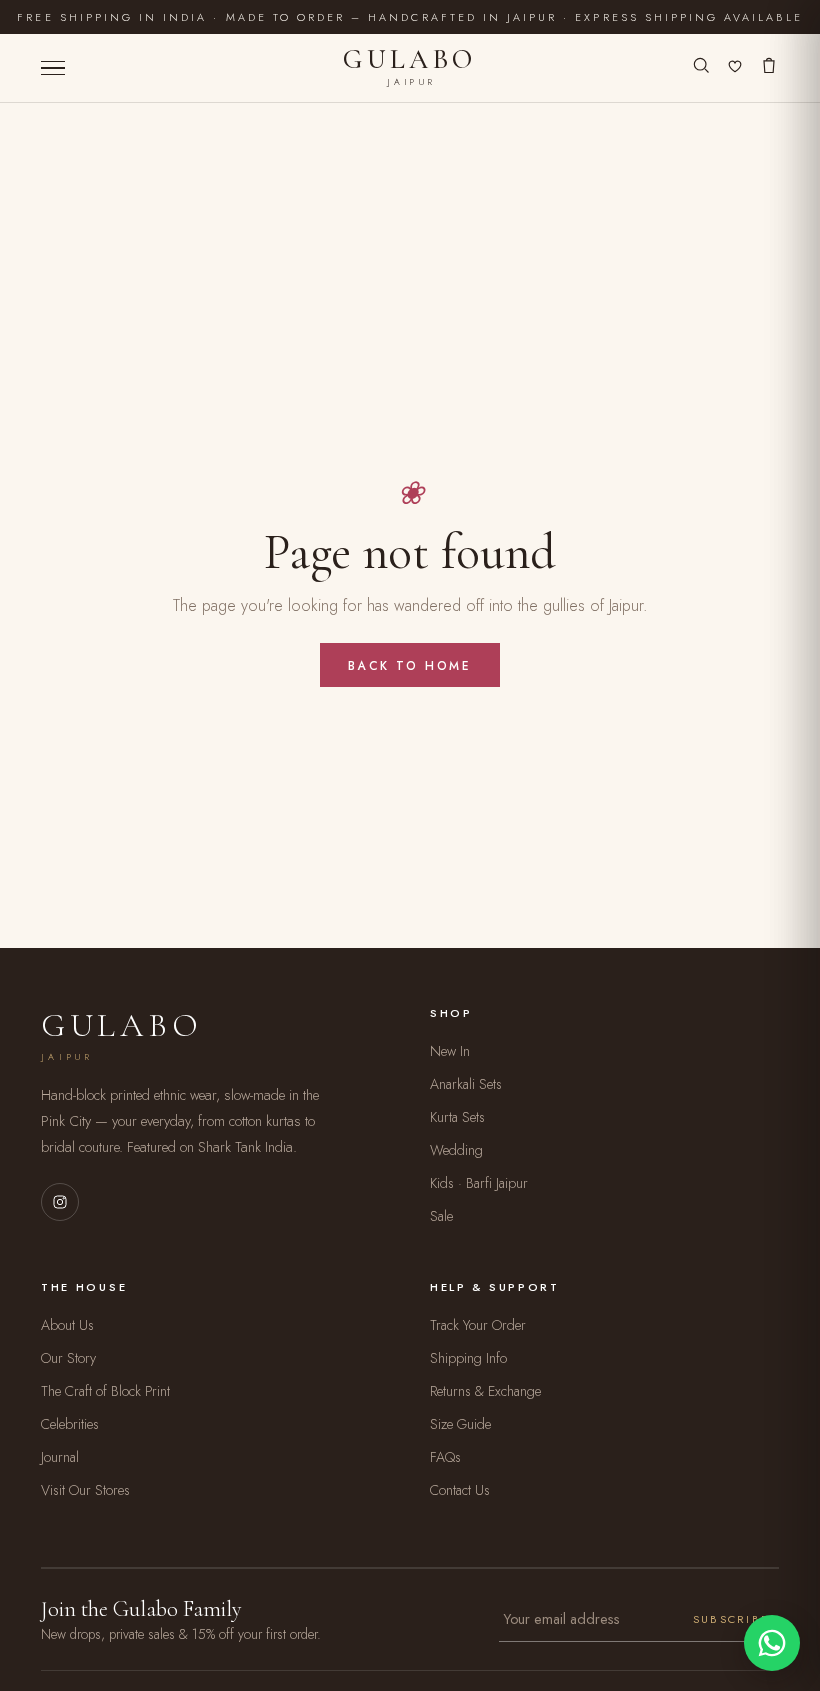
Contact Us (460, 1490)
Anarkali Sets (466, 1084)
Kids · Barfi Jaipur (479, 1183)
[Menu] (53, 68)
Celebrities (70, 1424)
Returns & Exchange (485, 1391)
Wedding (456, 1150)
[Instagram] (60, 1202)
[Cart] (769, 68)
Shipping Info (468, 1358)
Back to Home (409, 665)
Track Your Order (478, 1325)
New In (450, 1051)
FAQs (445, 1457)
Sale (441, 1216)
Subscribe (731, 1619)
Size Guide (460, 1424)
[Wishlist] (735, 68)
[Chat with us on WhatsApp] (772, 1643)
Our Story (68, 1358)
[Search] (701, 68)
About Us (67, 1325)
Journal (60, 1457)
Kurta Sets (457, 1117)
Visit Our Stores (85, 1490)
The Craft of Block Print (105, 1391)
